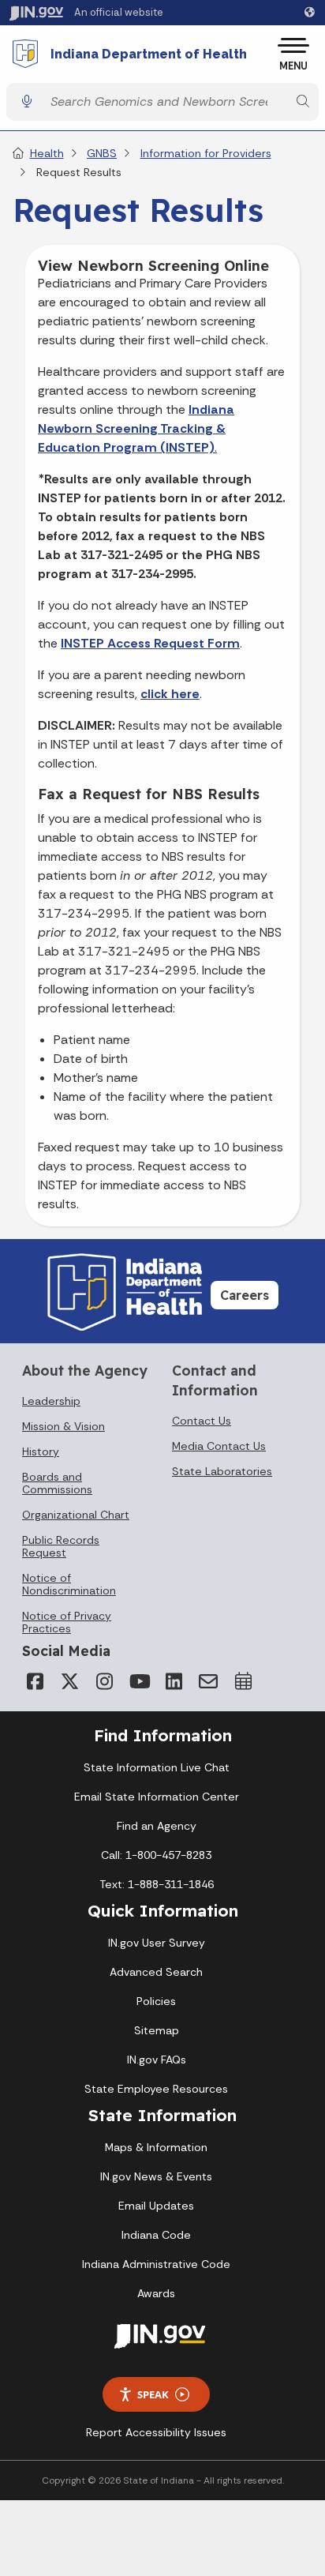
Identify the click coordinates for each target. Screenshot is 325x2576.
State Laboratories (222, 1471)
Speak (153, 2394)
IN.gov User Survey (157, 1943)
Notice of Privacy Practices (67, 1622)
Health (47, 153)
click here (170, 694)
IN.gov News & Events (156, 2176)
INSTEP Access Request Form (150, 643)
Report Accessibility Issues (156, 2432)
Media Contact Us (219, 1446)
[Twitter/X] (69, 1681)
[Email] (208, 1681)
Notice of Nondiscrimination (69, 1584)
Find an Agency (157, 1826)
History (41, 1451)
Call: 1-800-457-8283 (156, 1855)
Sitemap (157, 2030)
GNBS (102, 153)
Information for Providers (206, 153)
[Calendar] (243, 1681)
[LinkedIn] (174, 1681)
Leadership (51, 1401)
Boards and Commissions (57, 1483)
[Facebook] (35, 1681)
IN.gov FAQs (157, 2060)
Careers (245, 1295)
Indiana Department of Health (149, 54)
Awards (156, 2293)
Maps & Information (156, 2147)
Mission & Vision (64, 1426)
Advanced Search (156, 1972)
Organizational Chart (76, 1515)
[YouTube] (139, 1681)
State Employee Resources (156, 2089)
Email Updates (156, 2206)
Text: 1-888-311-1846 (157, 1884)
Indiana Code (156, 2235)
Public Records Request (61, 1546)
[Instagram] (104, 1681)
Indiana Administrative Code (156, 2264)
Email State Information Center (157, 1797)
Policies (156, 2001)
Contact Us (202, 1421)
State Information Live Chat (157, 1767)
